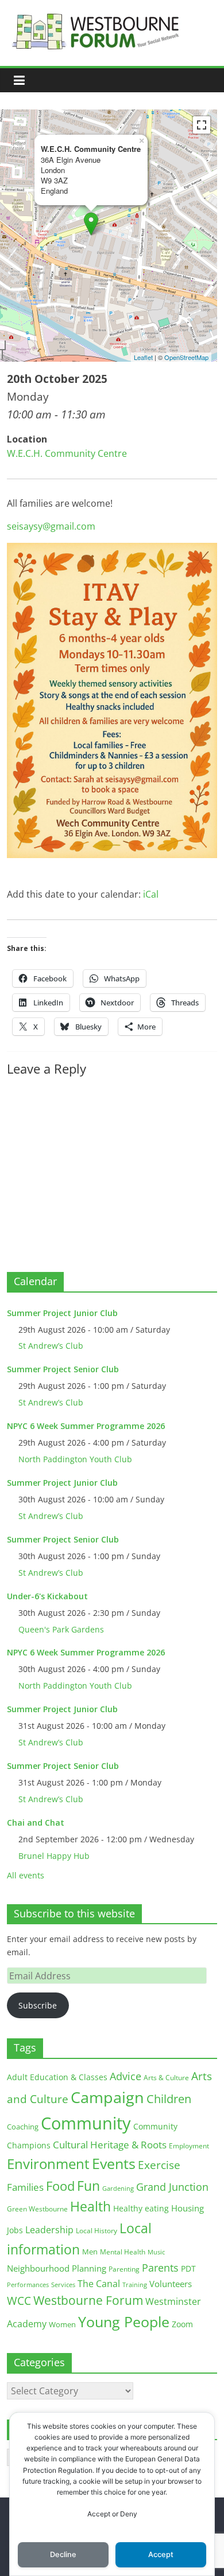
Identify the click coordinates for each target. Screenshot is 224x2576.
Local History (96, 2231)
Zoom (182, 2324)
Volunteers (171, 2284)
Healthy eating (141, 2208)
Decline (63, 2555)
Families (25, 2187)
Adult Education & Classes (57, 2077)
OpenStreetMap (186, 357)
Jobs (15, 2230)
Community (86, 2123)
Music (156, 2252)
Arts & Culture (166, 2078)
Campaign (107, 2097)
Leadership (49, 2230)
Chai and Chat (36, 1823)
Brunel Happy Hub (54, 1856)
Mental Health (123, 2252)
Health (90, 2207)
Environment (48, 2164)
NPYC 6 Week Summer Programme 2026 (86, 1426)
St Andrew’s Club (51, 1346)
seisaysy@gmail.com (51, 526)
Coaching (23, 2127)
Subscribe (38, 2005)
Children (169, 2099)
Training (135, 2285)
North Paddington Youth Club (75, 1459)
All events (26, 1875)
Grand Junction (172, 2187)
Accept (161, 2555)
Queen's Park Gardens (61, 1629)
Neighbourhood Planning (57, 2268)
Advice (125, 2076)
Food (60, 2186)
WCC (19, 2301)
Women (62, 2324)
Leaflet (143, 357)
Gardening (118, 2188)
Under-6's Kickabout (47, 1596)
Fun (88, 2186)
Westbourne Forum (88, 2300)
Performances (28, 2285)
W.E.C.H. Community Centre (67, 453)
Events (114, 2164)
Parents (160, 2268)
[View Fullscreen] (202, 125)
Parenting (124, 2269)
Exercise (159, 2165)
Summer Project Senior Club (63, 1369)
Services (63, 2285)
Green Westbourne (37, 2209)
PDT (188, 2268)
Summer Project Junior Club (62, 1313)
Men (90, 2252)
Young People (124, 2321)
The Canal (99, 2283)
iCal (151, 894)
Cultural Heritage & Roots (110, 2145)
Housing (188, 2208)
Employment (189, 2146)
